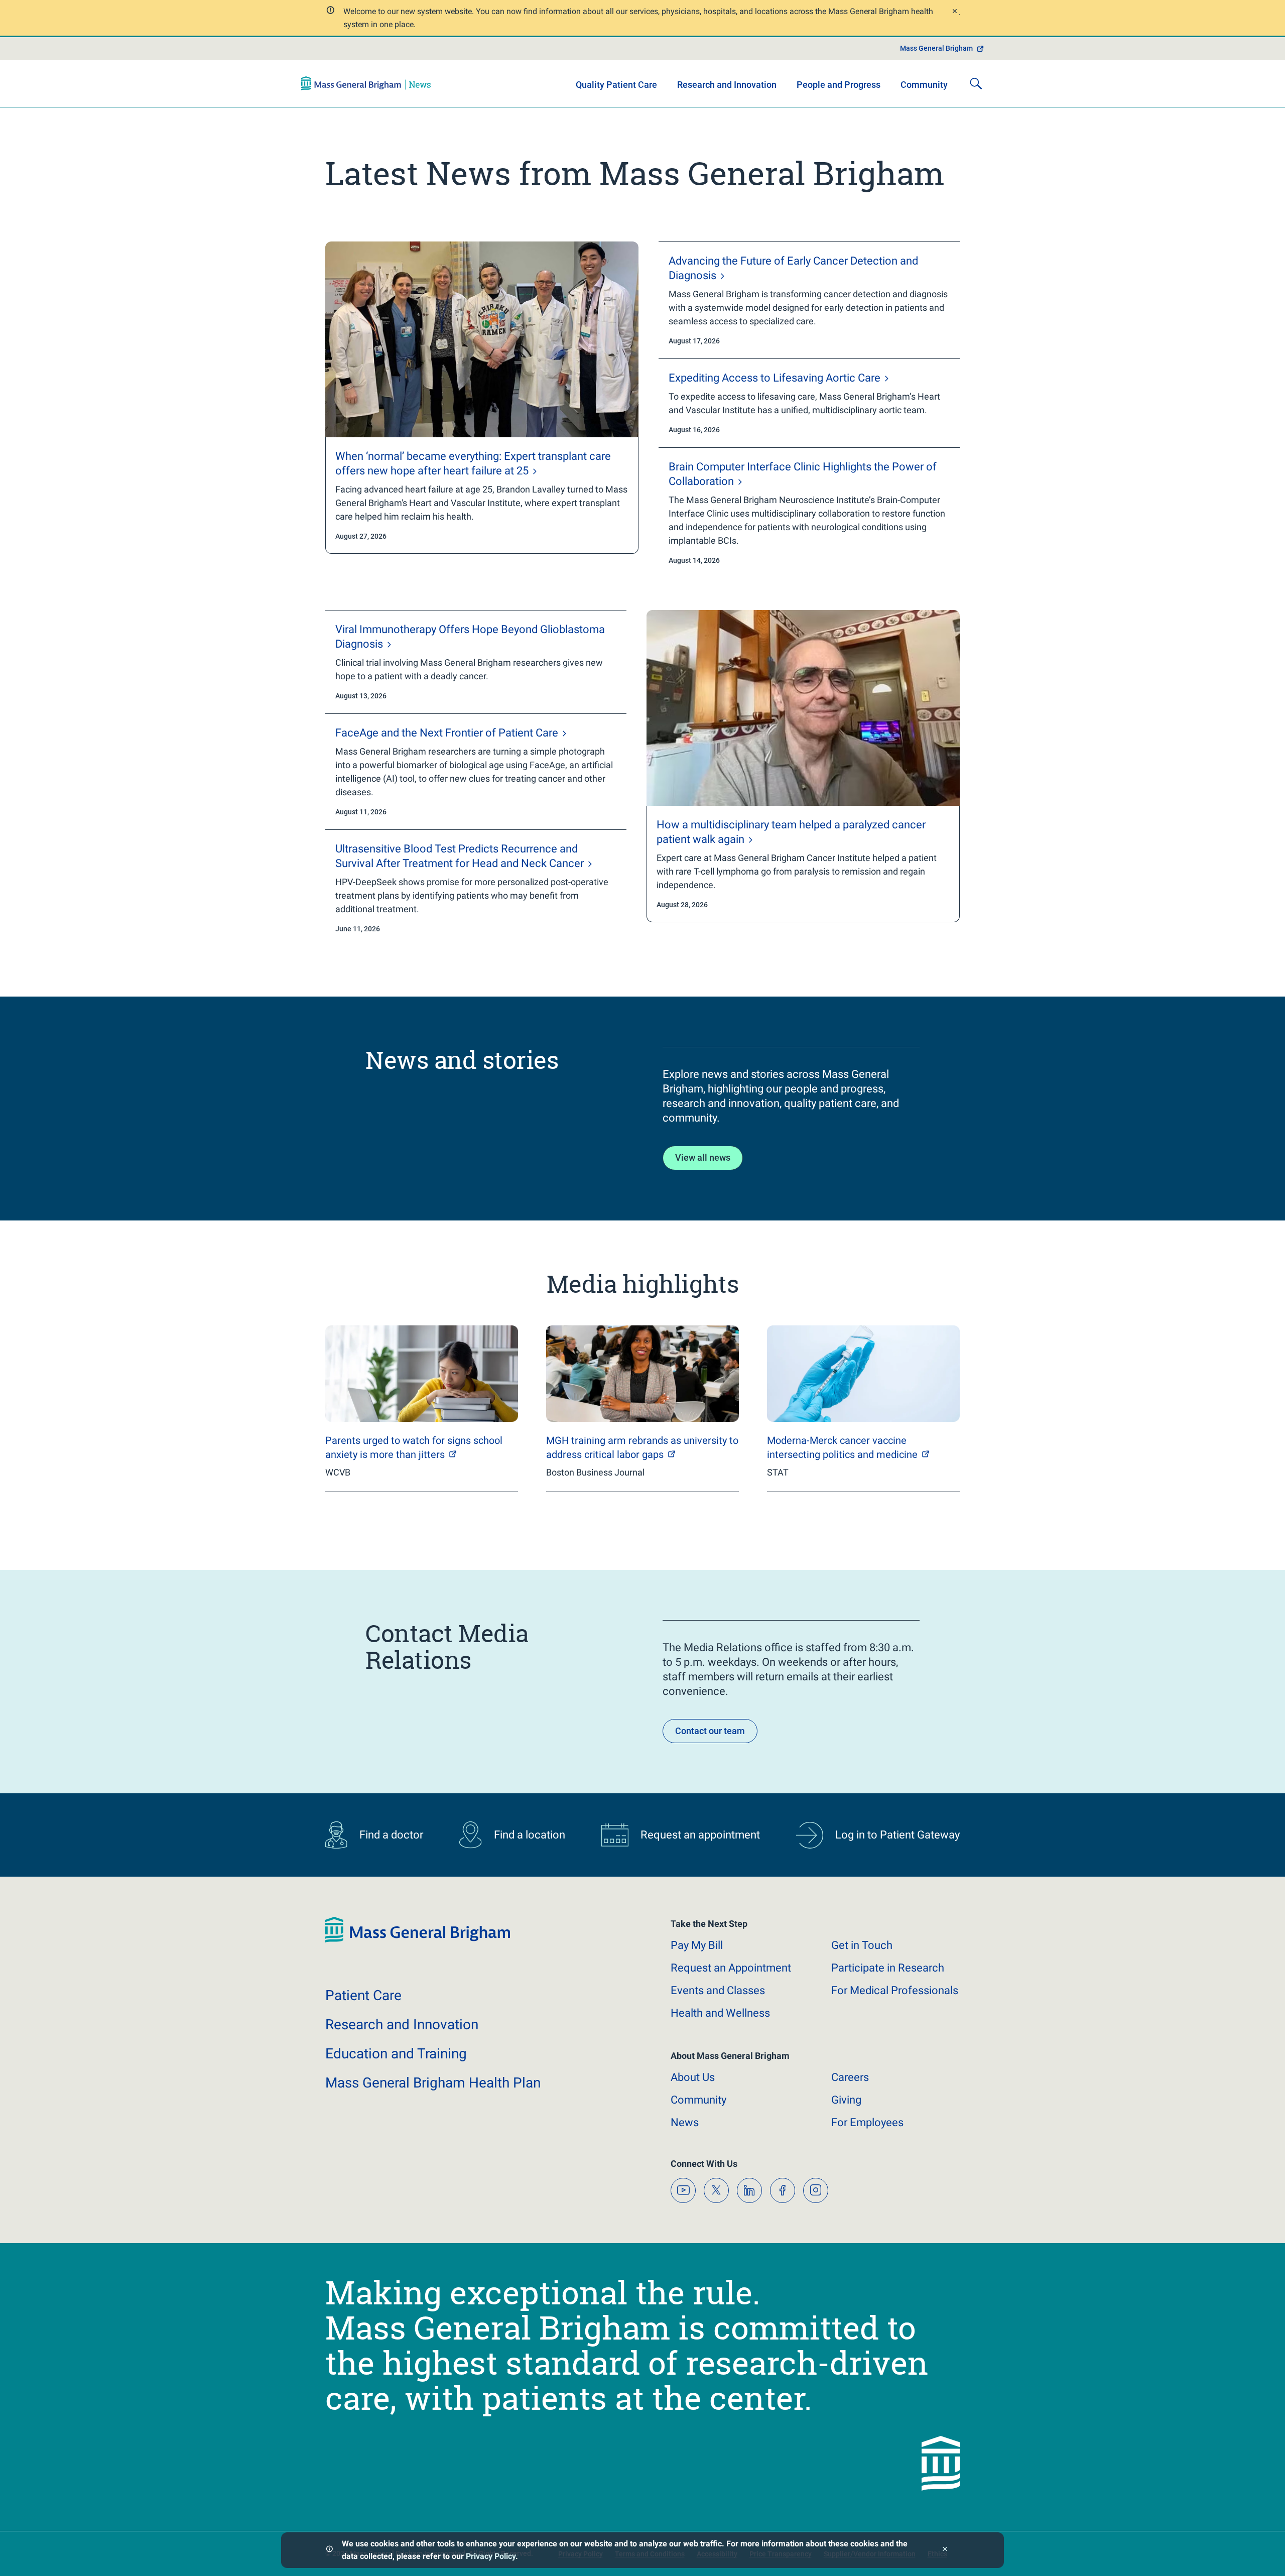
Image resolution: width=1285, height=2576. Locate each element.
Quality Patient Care (616, 85)
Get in (862, 1945)
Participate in (888, 1968)
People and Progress (839, 85)
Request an (731, 1968)
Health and (720, 2013)
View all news (703, 1157)
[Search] (976, 83)
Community (924, 85)
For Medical (895, 1990)
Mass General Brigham (936, 48)
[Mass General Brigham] (366, 83)
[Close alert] (954, 12)
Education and (396, 2054)
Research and (402, 2025)
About (693, 2077)
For (867, 2122)
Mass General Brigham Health (433, 2083)
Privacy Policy (491, 2556)
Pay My (697, 1945)
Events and (718, 1990)
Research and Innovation (727, 85)
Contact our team (710, 1731)
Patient (363, 1995)
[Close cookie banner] (945, 2550)
